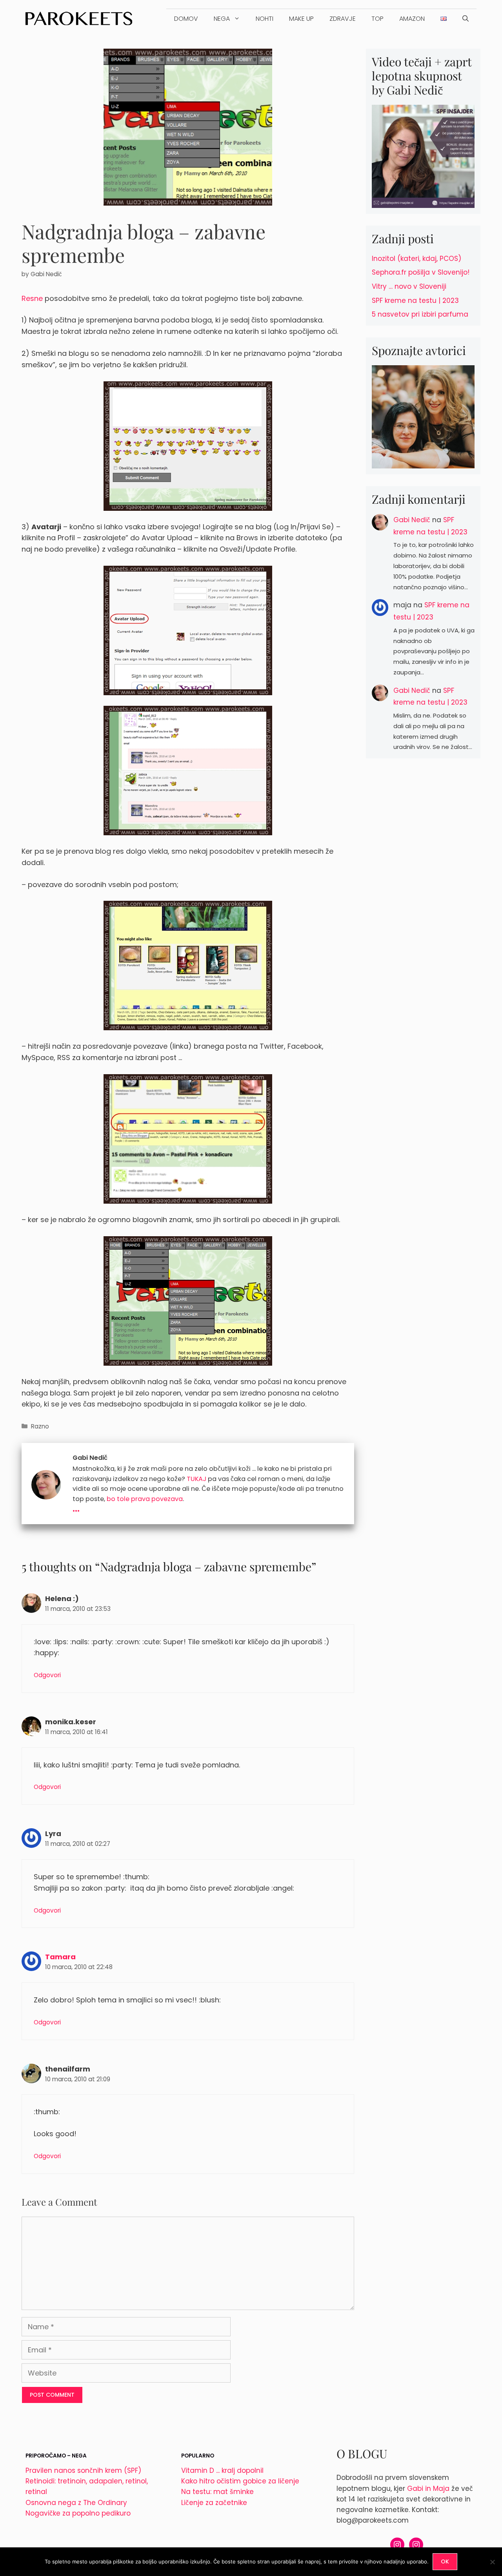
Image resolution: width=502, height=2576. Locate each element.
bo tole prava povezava (145, 1499)
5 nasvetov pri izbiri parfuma (420, 314)
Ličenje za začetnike (214, 2503)
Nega (222, 19)
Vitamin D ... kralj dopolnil (222, 2470)
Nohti (265, 19)
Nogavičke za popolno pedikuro (78, 2513)
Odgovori (47, 1675)
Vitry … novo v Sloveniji (409, 286)
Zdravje (343, 19)
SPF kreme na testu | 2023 (415, 301)
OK (445, 2561)
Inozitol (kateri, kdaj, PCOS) (417, 259)
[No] (492, 2562)
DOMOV (186, 19)
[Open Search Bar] (466, 19)
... (76, 1507)
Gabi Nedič (412, 520)
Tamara (60, 1957)
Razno (40, 1426)
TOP (377, 19)
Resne (32, 298)
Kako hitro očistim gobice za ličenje (240, 2481)
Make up (301, 19)
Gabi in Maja (428, 2489)
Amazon (412, 19)
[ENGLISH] (444, 19)
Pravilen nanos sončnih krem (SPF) (83, 2470)
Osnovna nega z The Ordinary (76, 2503)
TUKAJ (196, 1479)
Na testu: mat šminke (217, 2492)
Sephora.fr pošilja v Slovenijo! (421, 272)
